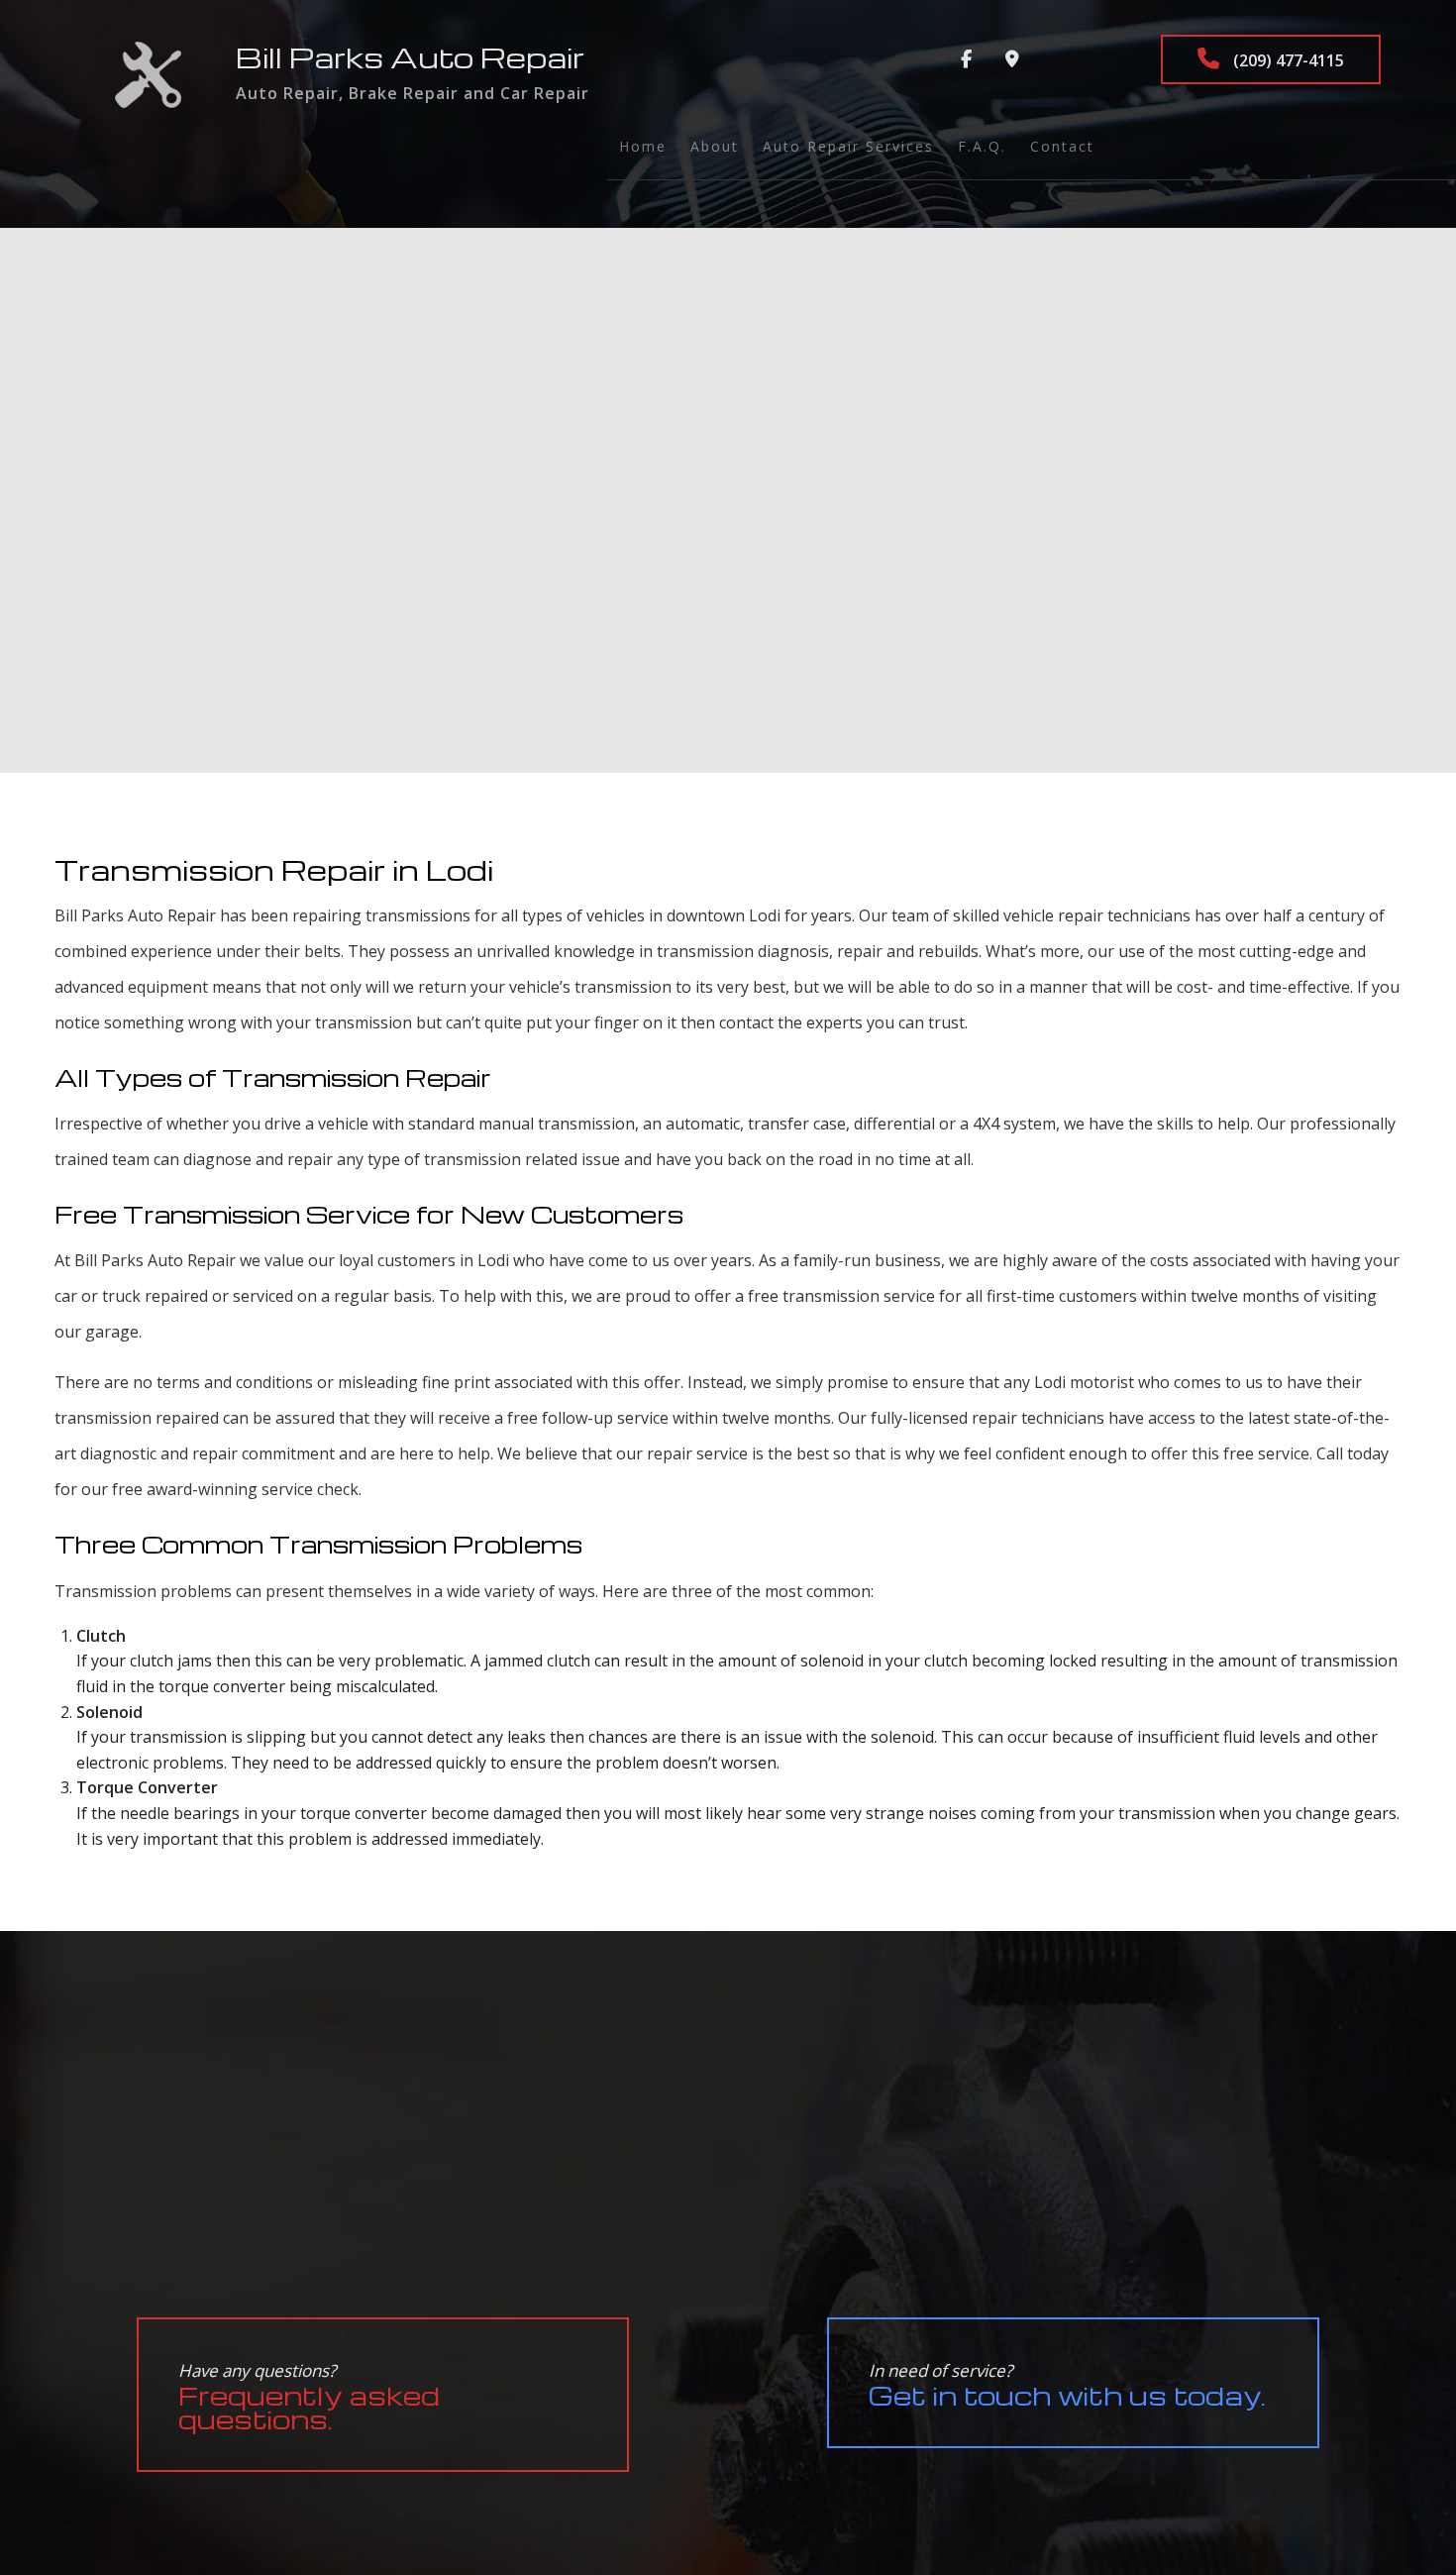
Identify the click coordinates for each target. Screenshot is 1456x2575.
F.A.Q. (982, 146)
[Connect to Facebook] (966, 59)
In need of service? (1067, 2385)
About (715, 146)
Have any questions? (309, 2397)
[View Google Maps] (1012, 59)
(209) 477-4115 (1287, 60)
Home (643, 146)
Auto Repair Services (848, 146)
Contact (1062, 146)
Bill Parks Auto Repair (410, 57)
